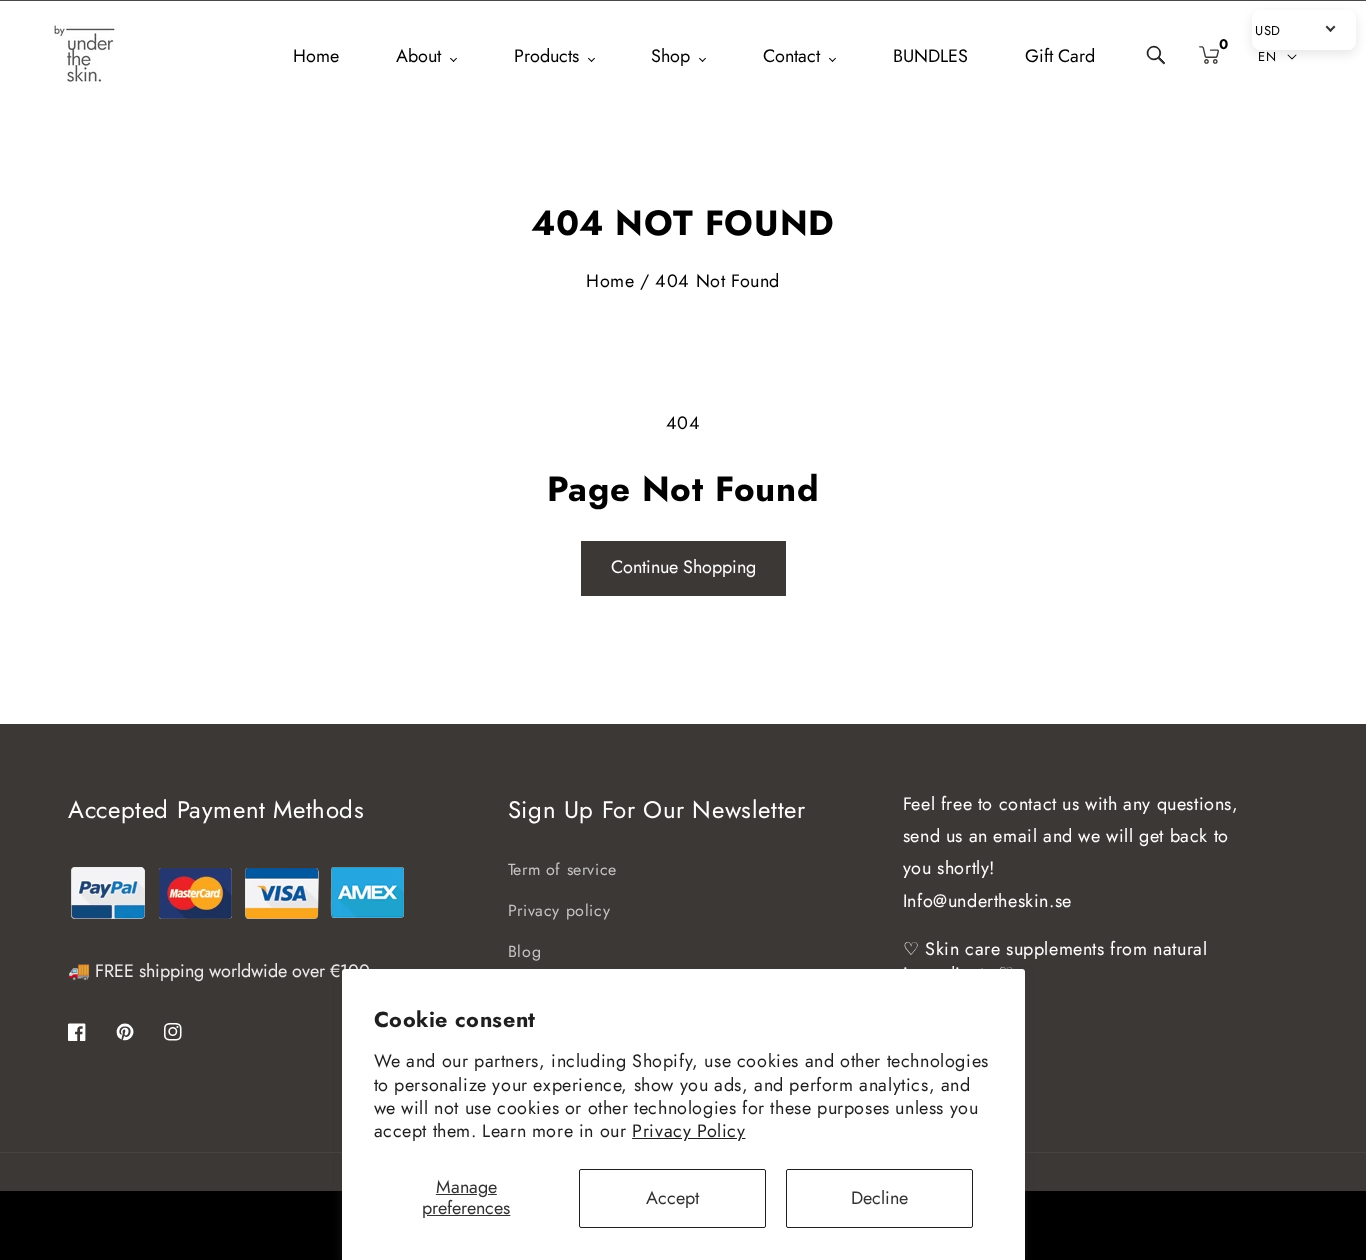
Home (610, 281)
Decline (879, 1198)
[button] (1157, 56)
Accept (672, 1198)
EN (1267, 56)
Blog (524, 951)
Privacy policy (559, 910)
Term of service (562, 869)
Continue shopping (683, 567)
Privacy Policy (688, 1131)
